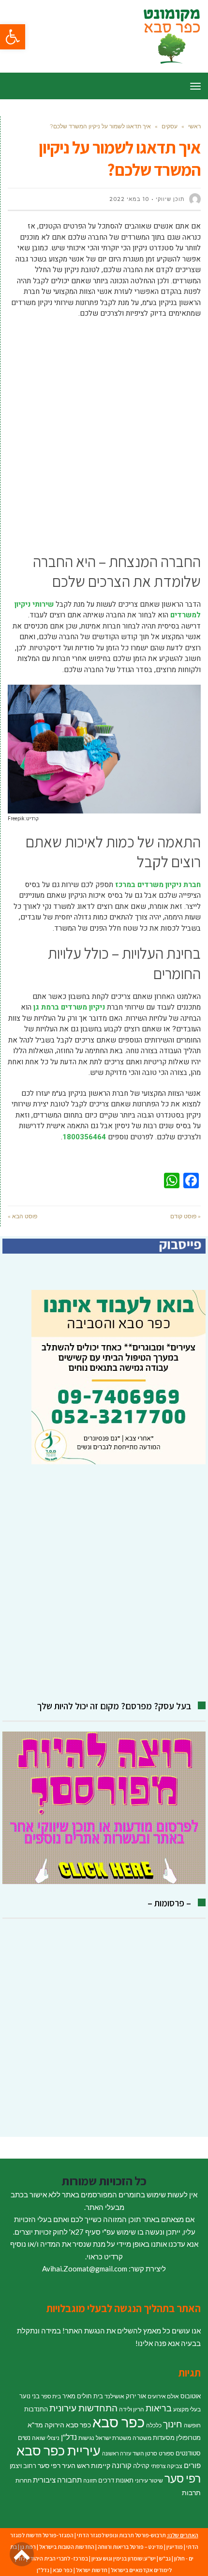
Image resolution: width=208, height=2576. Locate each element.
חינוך (173, 2424)
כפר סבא (119, 2422)
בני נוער (30, 2396)
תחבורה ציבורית (57, 2480)
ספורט (166, 2453)
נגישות (86, 2438)
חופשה (192, 2425)
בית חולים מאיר (83, 2396)
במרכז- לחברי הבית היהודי (58, 2558)
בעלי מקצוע (187, 2409)
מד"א (35, 2425)
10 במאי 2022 (129, 199)
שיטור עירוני (149, 2480)
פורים (192, 2465)
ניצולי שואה (46, 2438)
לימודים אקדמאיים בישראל (141, 2570)
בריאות (159, 2408)
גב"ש (165, 2558)
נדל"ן (69, 2437)
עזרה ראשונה (117, 2453)
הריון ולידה (132, 2409)
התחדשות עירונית (83, 2408)
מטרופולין (188, 2438)
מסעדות (164, 2438)
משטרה (142, 2438)
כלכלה (154, 2425)
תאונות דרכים (116, 2480)
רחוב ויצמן (23, 2466)
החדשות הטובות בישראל (67, 2547)
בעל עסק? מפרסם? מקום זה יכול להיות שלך (114, 1706)
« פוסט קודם (186, 1216)
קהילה (141, 2466)
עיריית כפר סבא (59, 2450)
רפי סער (183, 2478)
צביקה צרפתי (167, 2466)
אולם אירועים (163, 2396)
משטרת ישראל (113, 2438)
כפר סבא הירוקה (68, 2425)
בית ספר (51, 2396)
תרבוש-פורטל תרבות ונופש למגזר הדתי (121, 2535)
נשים (24, 2438)
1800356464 (84, 1137)
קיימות (101, 2465)
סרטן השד (145, 2453)
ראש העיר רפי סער (64, 2465)
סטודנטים (188, 2453)
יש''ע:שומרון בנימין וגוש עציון (124, 2558)
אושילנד (114, 2396)
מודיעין (175, 2547)
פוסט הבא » (22, 1216)
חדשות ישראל (92, 2570)
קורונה (122, 2465)
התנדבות (36, 2409)
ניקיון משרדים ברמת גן (69, 1007)
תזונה (90, 2480)
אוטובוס (191, 2396)
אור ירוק (136, 2396)
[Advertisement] (104, 433)
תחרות (23, 2480)
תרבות (191, 2492)
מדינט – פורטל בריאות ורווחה (130, 2547)
